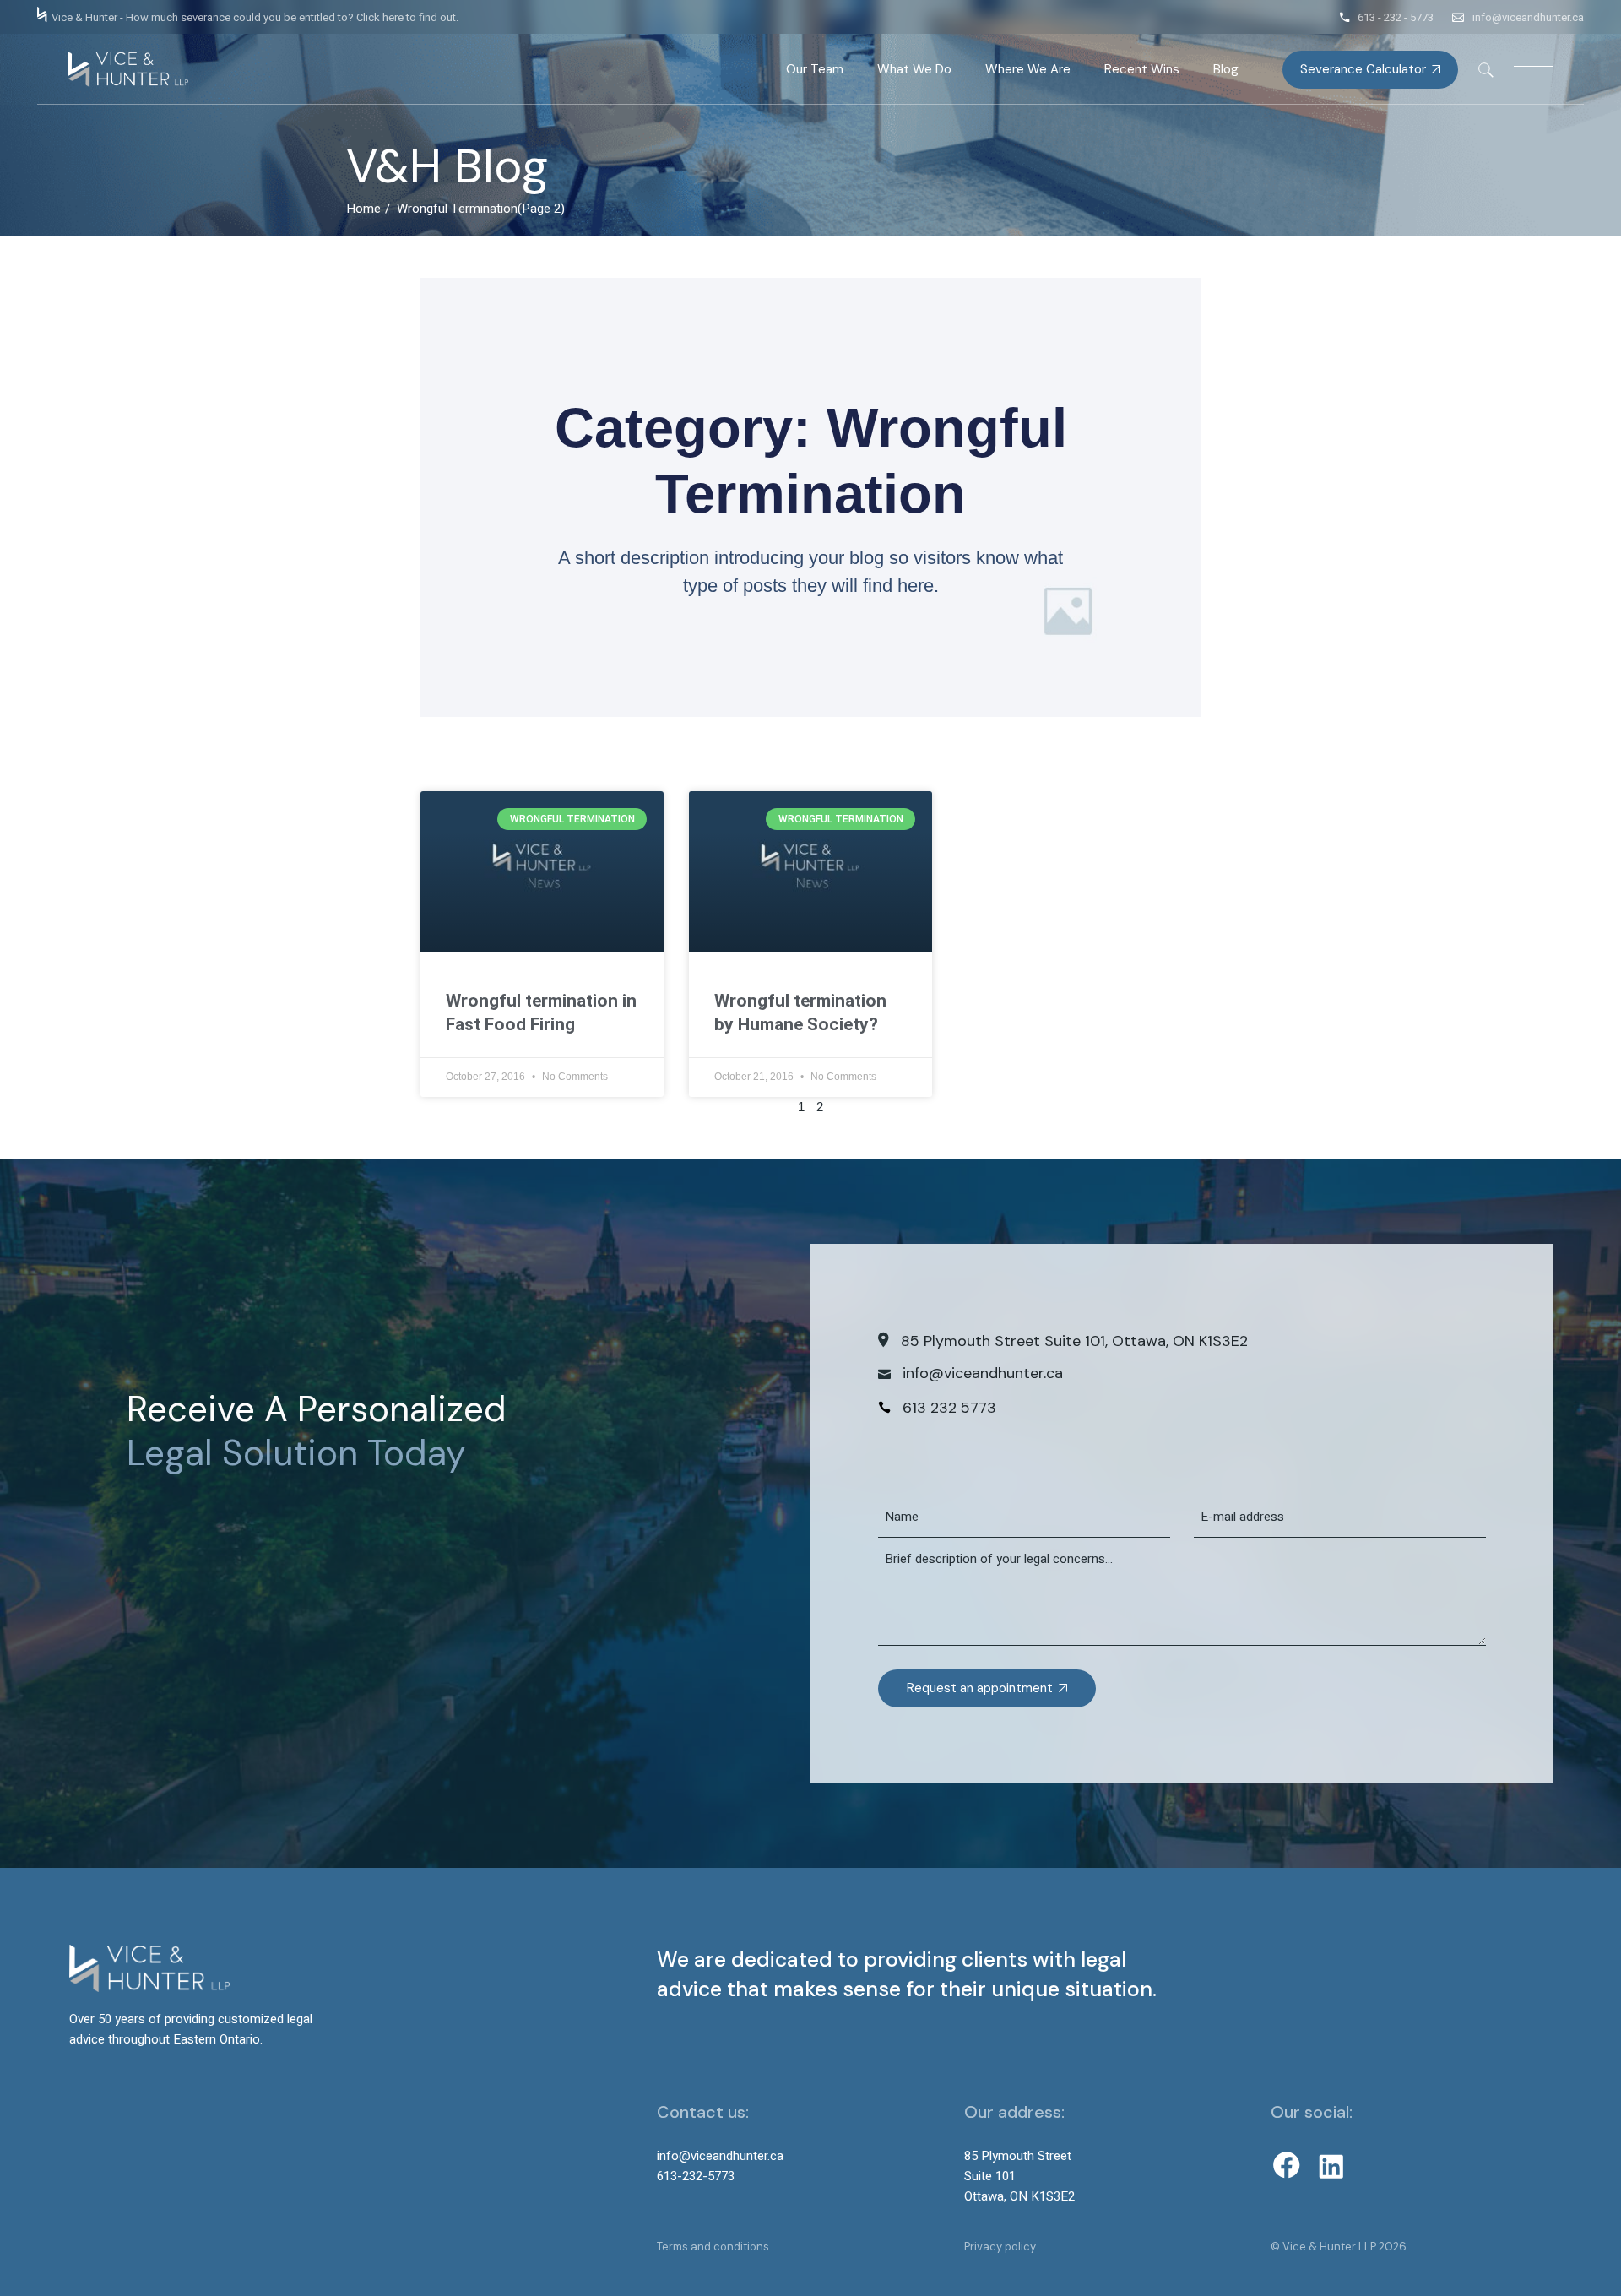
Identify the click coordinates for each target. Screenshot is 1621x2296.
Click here (381, 17)
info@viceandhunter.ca (1528, 17)
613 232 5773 (949, 1408)
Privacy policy (1000, 2247)
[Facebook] (1287, 2165)
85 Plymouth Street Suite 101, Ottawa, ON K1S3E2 (1074, 1341)
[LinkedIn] (1331, 2167)
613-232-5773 (696, 2176)
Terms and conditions (713, 2247)
